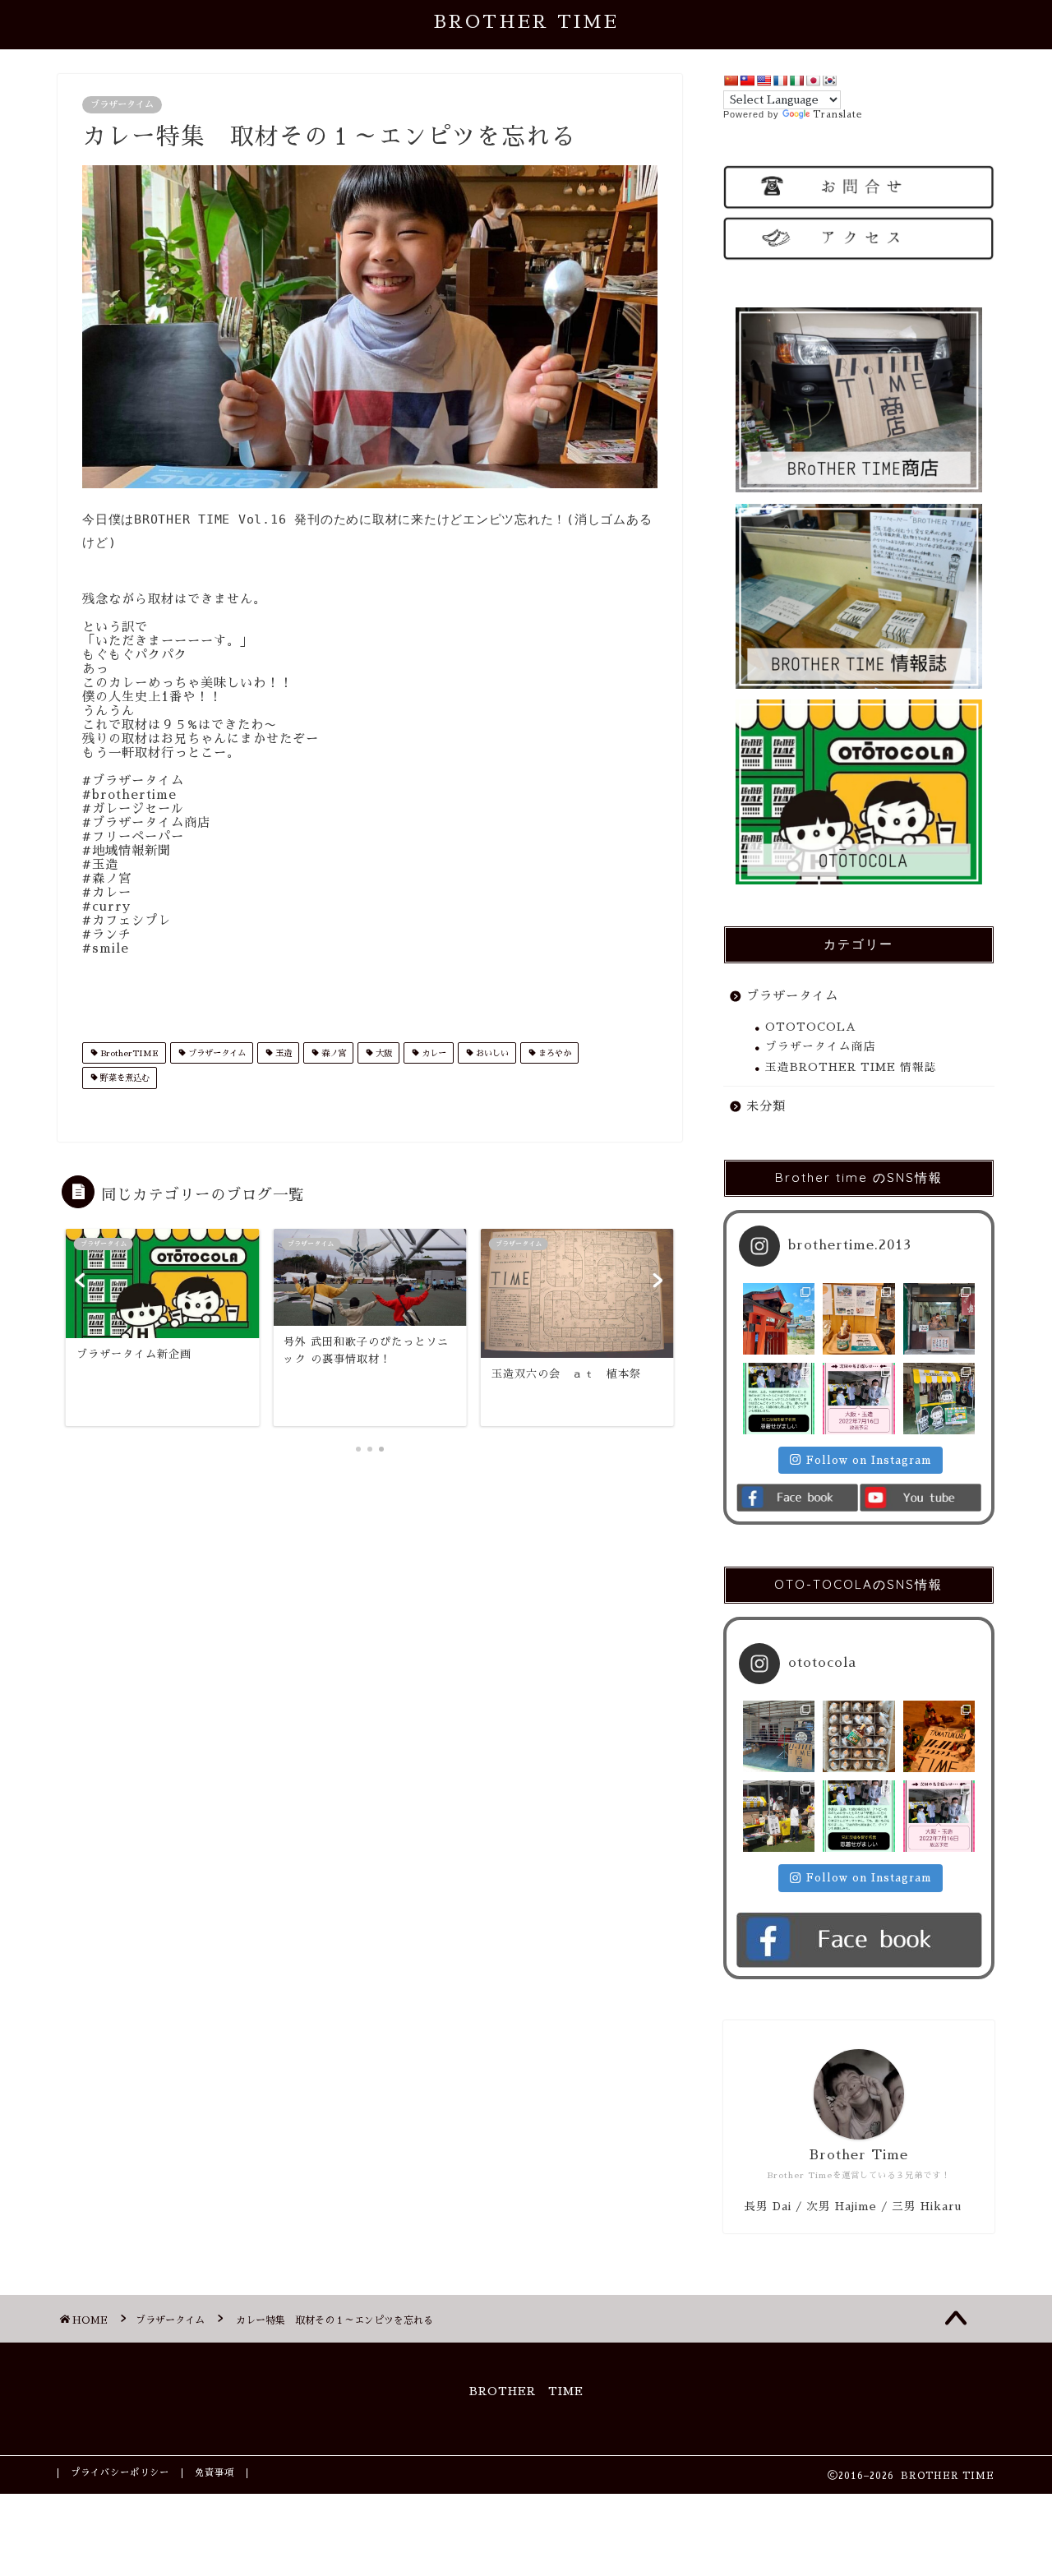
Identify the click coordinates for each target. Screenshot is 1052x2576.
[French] (780, 81)
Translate (837, 115)
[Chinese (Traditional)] (747, 81)
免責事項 (215, 2473)
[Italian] (796, 81)
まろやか (554, 1053)
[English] (764, 81)
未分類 (766, 1106)
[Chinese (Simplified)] (731, 81)
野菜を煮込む (124, 1079)
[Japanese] (813, 81)
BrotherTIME (128, 1053)
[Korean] (829, 81)
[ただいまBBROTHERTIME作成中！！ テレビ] (939, 1319)
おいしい (491, 1053)
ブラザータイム (122, 105)
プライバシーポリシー (120, 2473)
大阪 (383, 1053)
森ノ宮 (332, 1053)
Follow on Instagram (869, 1460)
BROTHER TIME (526, 22)
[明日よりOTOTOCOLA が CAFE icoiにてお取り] (858, 1319)
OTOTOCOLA (811, 1027)
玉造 (282, 1053)
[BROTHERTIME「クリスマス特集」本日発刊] (939, 1736)
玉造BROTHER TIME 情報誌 (851, 1067)
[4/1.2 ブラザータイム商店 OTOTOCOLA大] (858, 1736)
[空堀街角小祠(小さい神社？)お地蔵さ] (779, 1319)
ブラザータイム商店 (821, 1047)
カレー (433, 1053)
